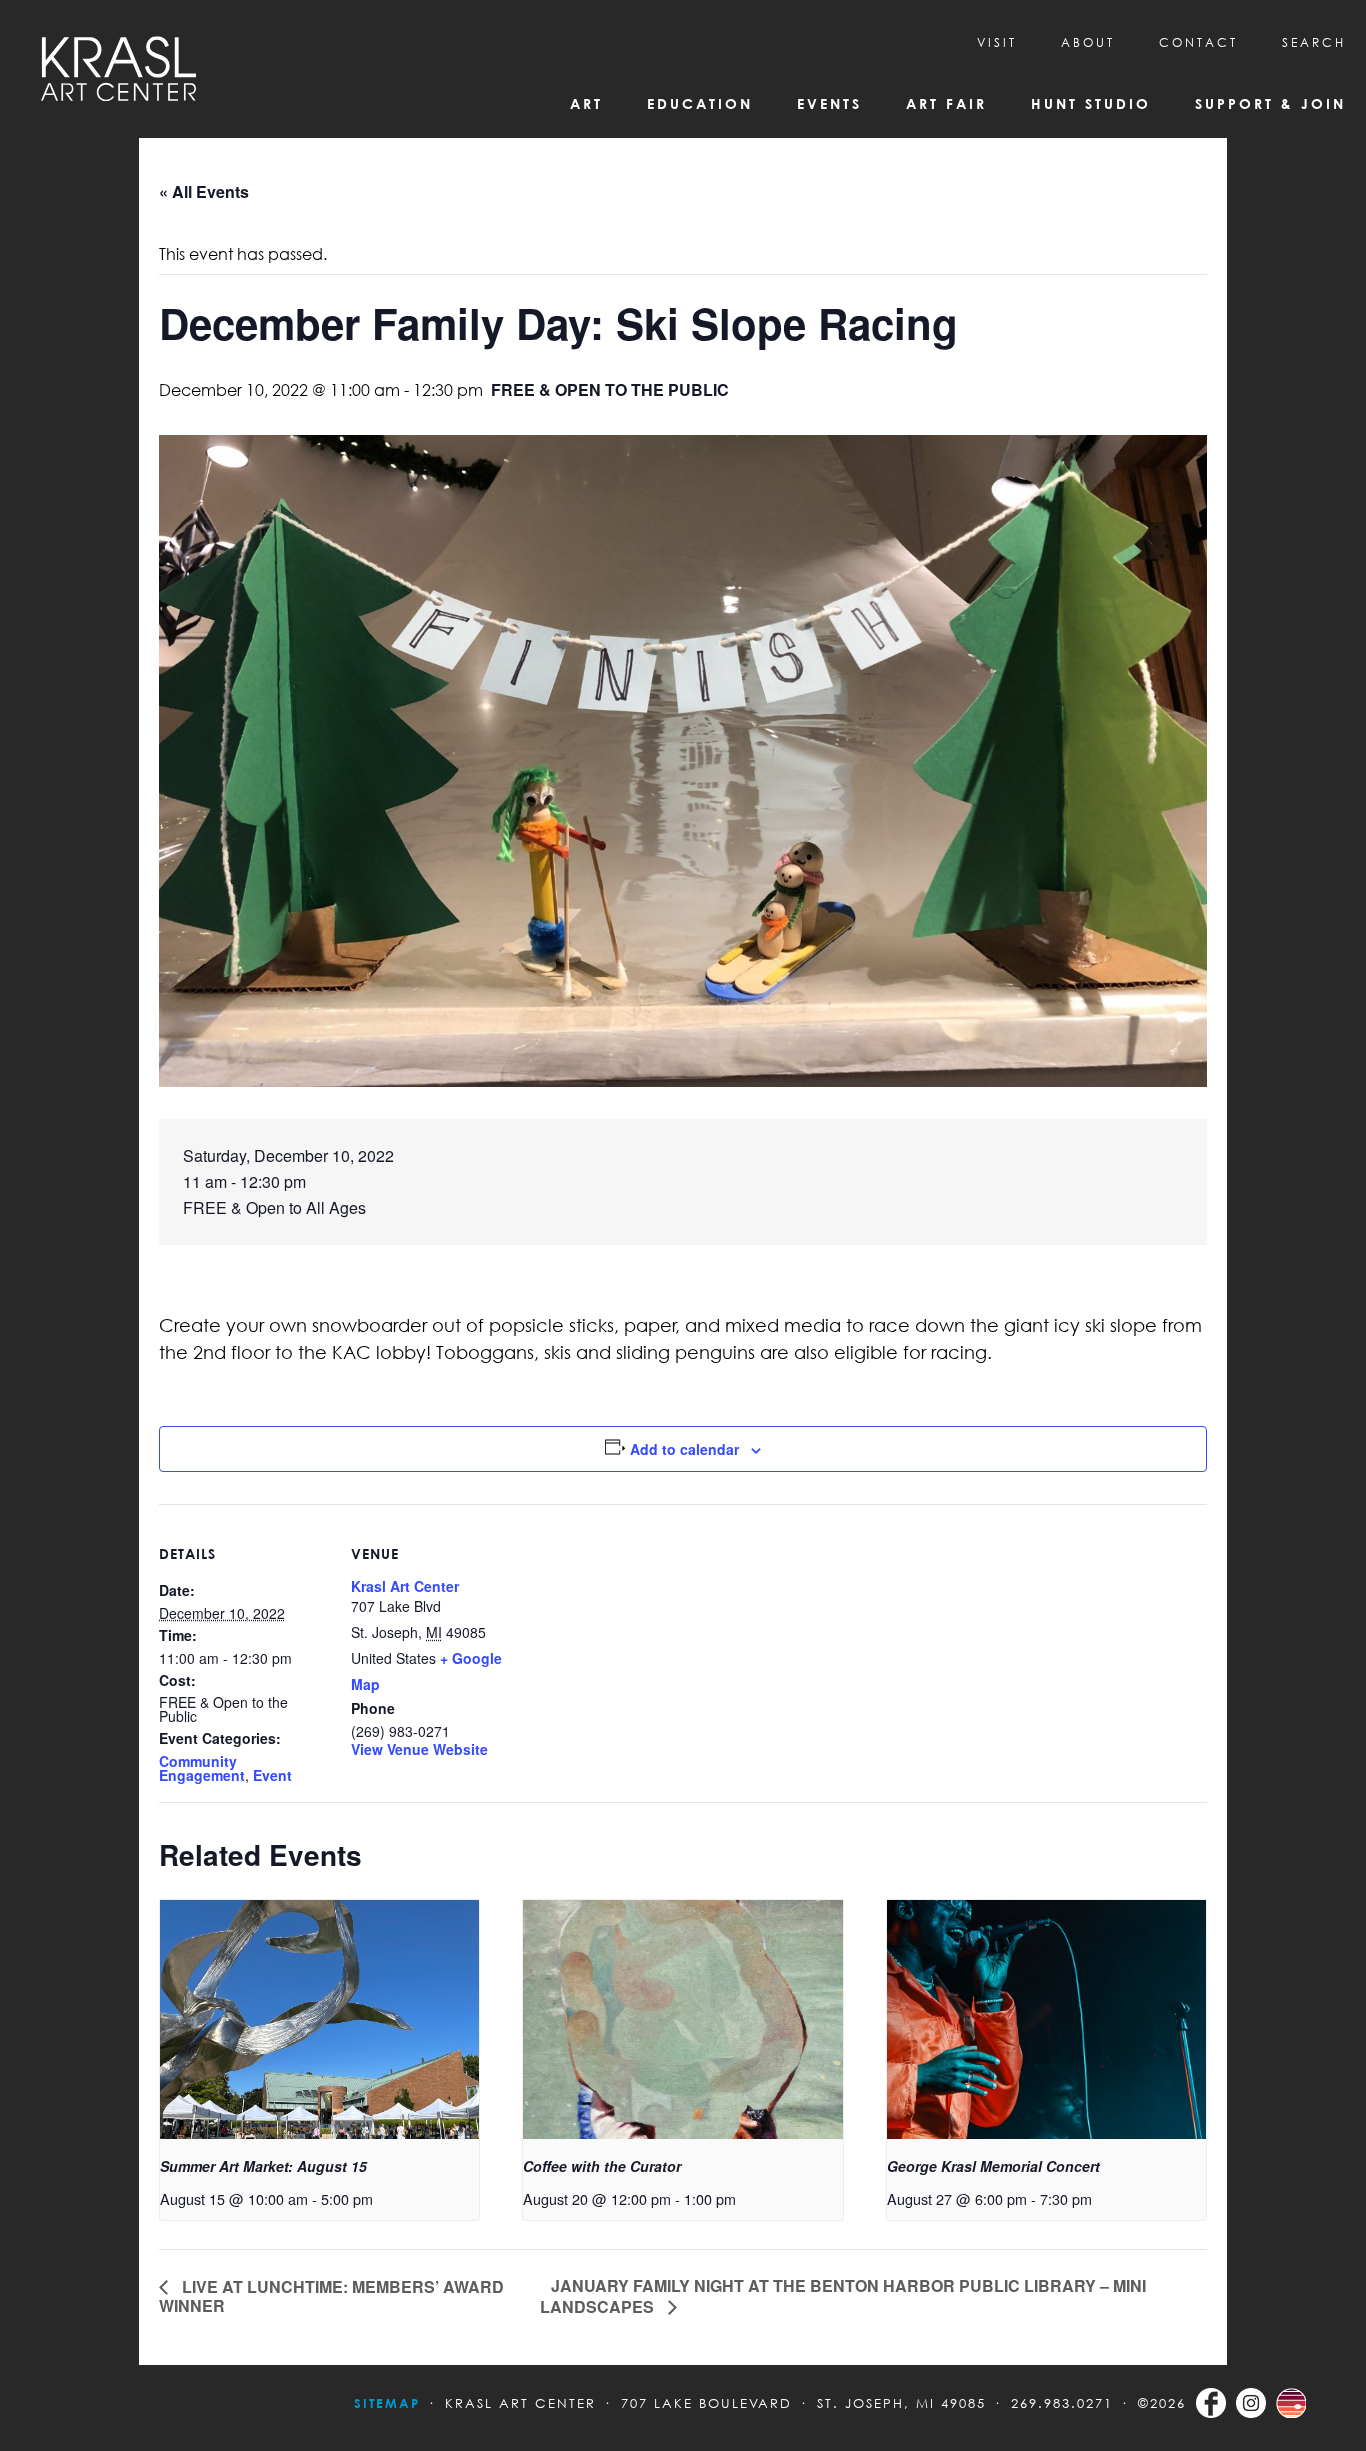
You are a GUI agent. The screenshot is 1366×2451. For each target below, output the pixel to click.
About (1088, 42)
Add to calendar (684, 1449)
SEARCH (1314, 42)
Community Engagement (202, 1768)
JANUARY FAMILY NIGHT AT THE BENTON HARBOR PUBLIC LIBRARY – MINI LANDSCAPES (843, 2295)
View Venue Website (419, 1749)
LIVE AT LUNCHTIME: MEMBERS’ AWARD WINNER (331, 2296)
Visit (997, 42)
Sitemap (387, 2403)
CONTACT (1198, 42)
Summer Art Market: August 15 (263, 2166)
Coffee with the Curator (602, 2166)
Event (272, 1775)
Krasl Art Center (405, 1586)
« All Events (204, 191)
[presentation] (319, 2020)
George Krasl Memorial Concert (993, 2166)
